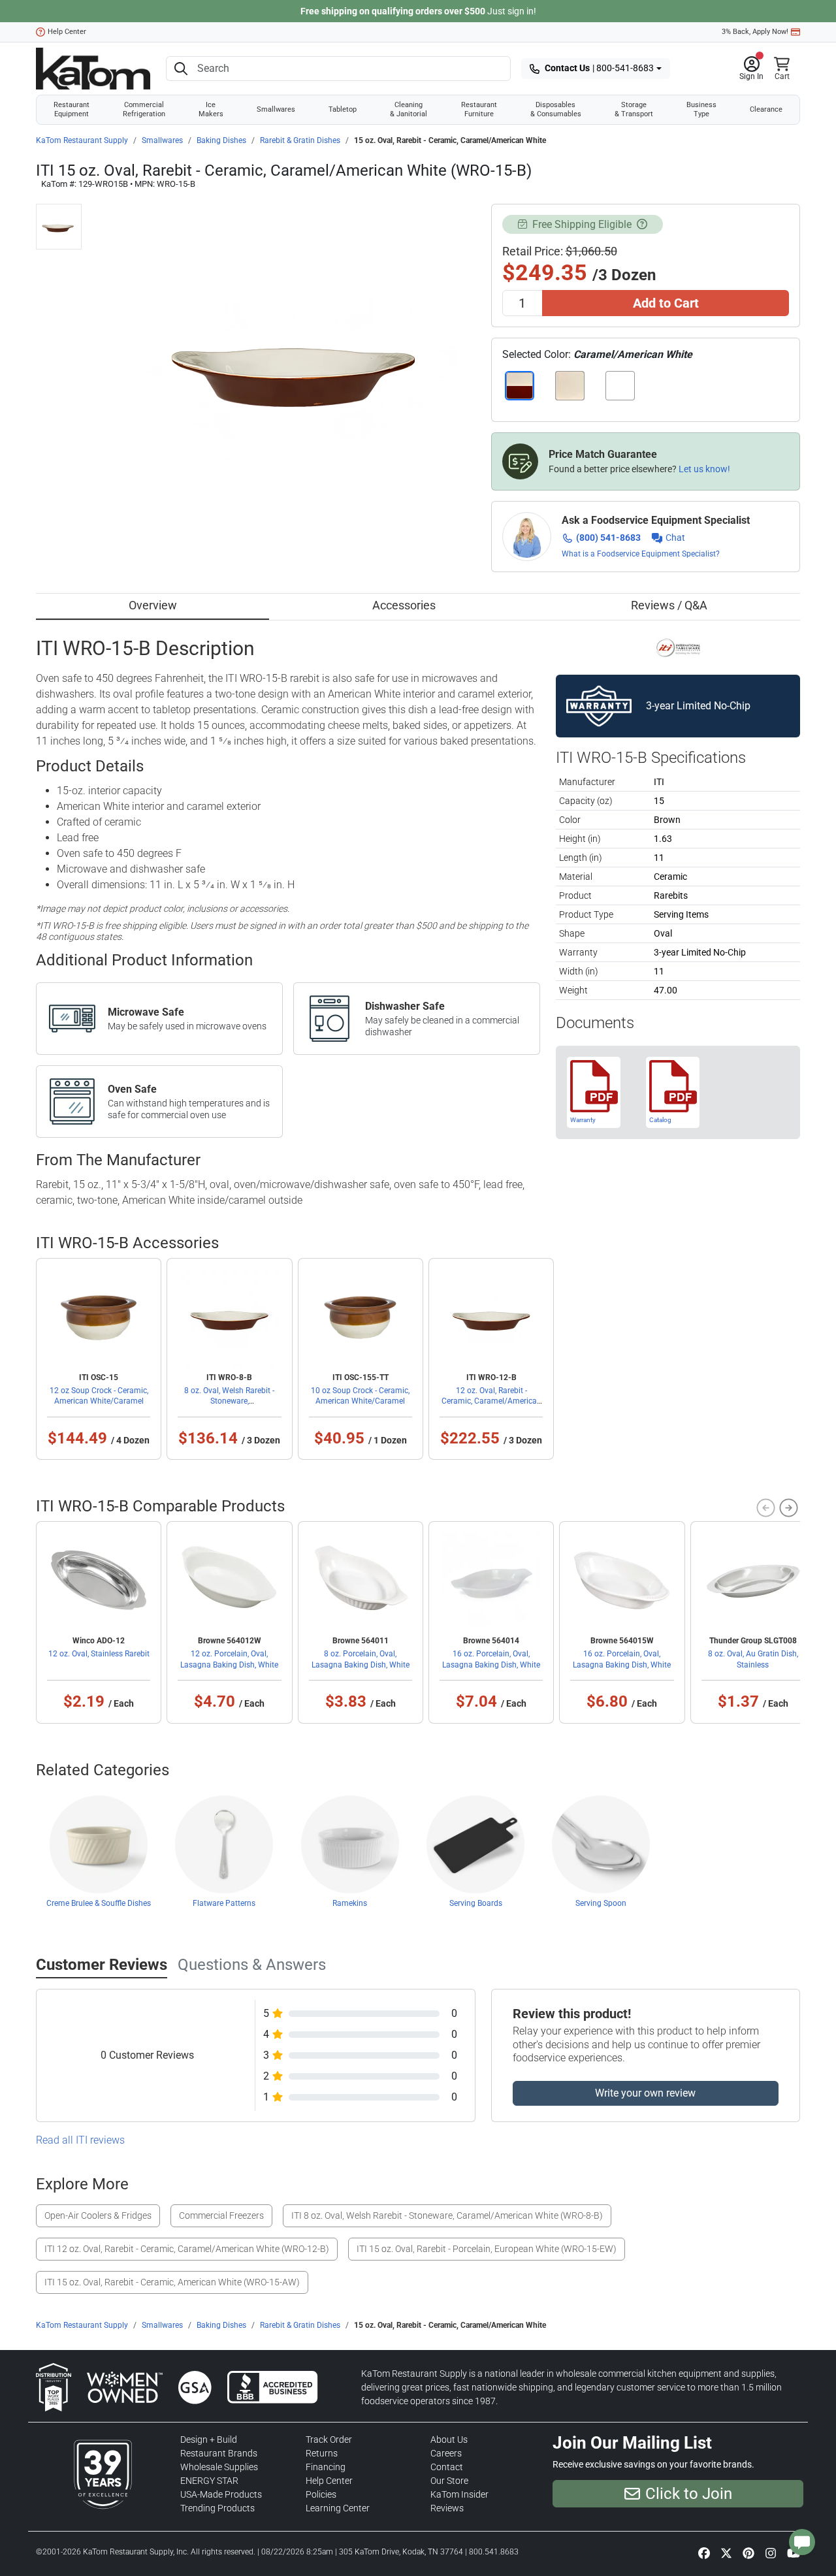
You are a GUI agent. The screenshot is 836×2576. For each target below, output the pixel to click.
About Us (449, 2439)
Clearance (766, 109)
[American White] (570, 386)
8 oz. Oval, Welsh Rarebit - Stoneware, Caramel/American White (229, 1401)
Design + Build (209, 2439)
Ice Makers (211, 109)
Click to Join (689, 2494)
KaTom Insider (459, 2494)
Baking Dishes (221, 140)
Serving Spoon (601, 1903)
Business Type (701, 109)
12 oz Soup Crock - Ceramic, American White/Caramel (99, 1396)
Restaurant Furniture (479, 109)
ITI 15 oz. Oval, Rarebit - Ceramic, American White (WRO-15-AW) (172, 2282)
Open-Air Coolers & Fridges (98, 2215)
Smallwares (276, 109)
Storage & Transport (634, 109)
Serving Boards (476, 1903)
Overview (153, 605)
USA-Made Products (221, 2494)
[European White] (620, 386)
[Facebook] (704, 2552)
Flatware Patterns (224, 1903)
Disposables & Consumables (556, 109)
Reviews (447, 2508)
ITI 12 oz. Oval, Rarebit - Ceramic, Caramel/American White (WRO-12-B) (187, 2249)
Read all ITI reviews (80, 2140)
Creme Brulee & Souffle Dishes (99, 1903)
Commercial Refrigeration (144, 109)
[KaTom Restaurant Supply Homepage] (93, 69)
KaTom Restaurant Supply (82, 140)
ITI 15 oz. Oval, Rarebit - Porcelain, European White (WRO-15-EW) (487, 2249)
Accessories (404, 605)
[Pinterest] (748, 2552)
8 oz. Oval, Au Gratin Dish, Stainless (753, 1659)
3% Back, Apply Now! (755, 32)
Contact (447, 2467)
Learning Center (338, 2508)
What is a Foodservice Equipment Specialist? (641, 554)
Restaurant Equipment (72, 109)
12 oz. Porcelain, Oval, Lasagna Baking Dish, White (229, 1659)
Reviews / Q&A (669, 605)
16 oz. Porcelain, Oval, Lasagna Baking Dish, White (491, 1659)
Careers (446, 2453)
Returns (322, 2453)
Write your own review (645, 2093)
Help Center (67, 32)
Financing (326, 2467)
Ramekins (350, 1903)
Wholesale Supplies (219, 2467)
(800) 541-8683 (608, 538)
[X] (726, 2552)
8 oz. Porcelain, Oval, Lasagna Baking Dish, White (361, 1659)
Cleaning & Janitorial (409, 109)
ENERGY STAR (209, 2481)
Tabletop (343, 109)
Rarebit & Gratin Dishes (300, 140)
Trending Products (217, 2508)
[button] (751, 69)
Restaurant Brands (219, 2453)
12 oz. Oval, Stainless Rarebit (99, 1654)
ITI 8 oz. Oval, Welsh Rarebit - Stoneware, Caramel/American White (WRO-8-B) (447, 2215)
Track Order (329, 2439)
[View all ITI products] (678, 647)
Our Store (449, 2481)
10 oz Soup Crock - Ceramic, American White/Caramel (360, 1396)
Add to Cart (666, 303)
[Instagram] (771, 2552)
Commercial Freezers (221, 2215)
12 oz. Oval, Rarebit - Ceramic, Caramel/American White (491, 1401)
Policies (321, 2494)
